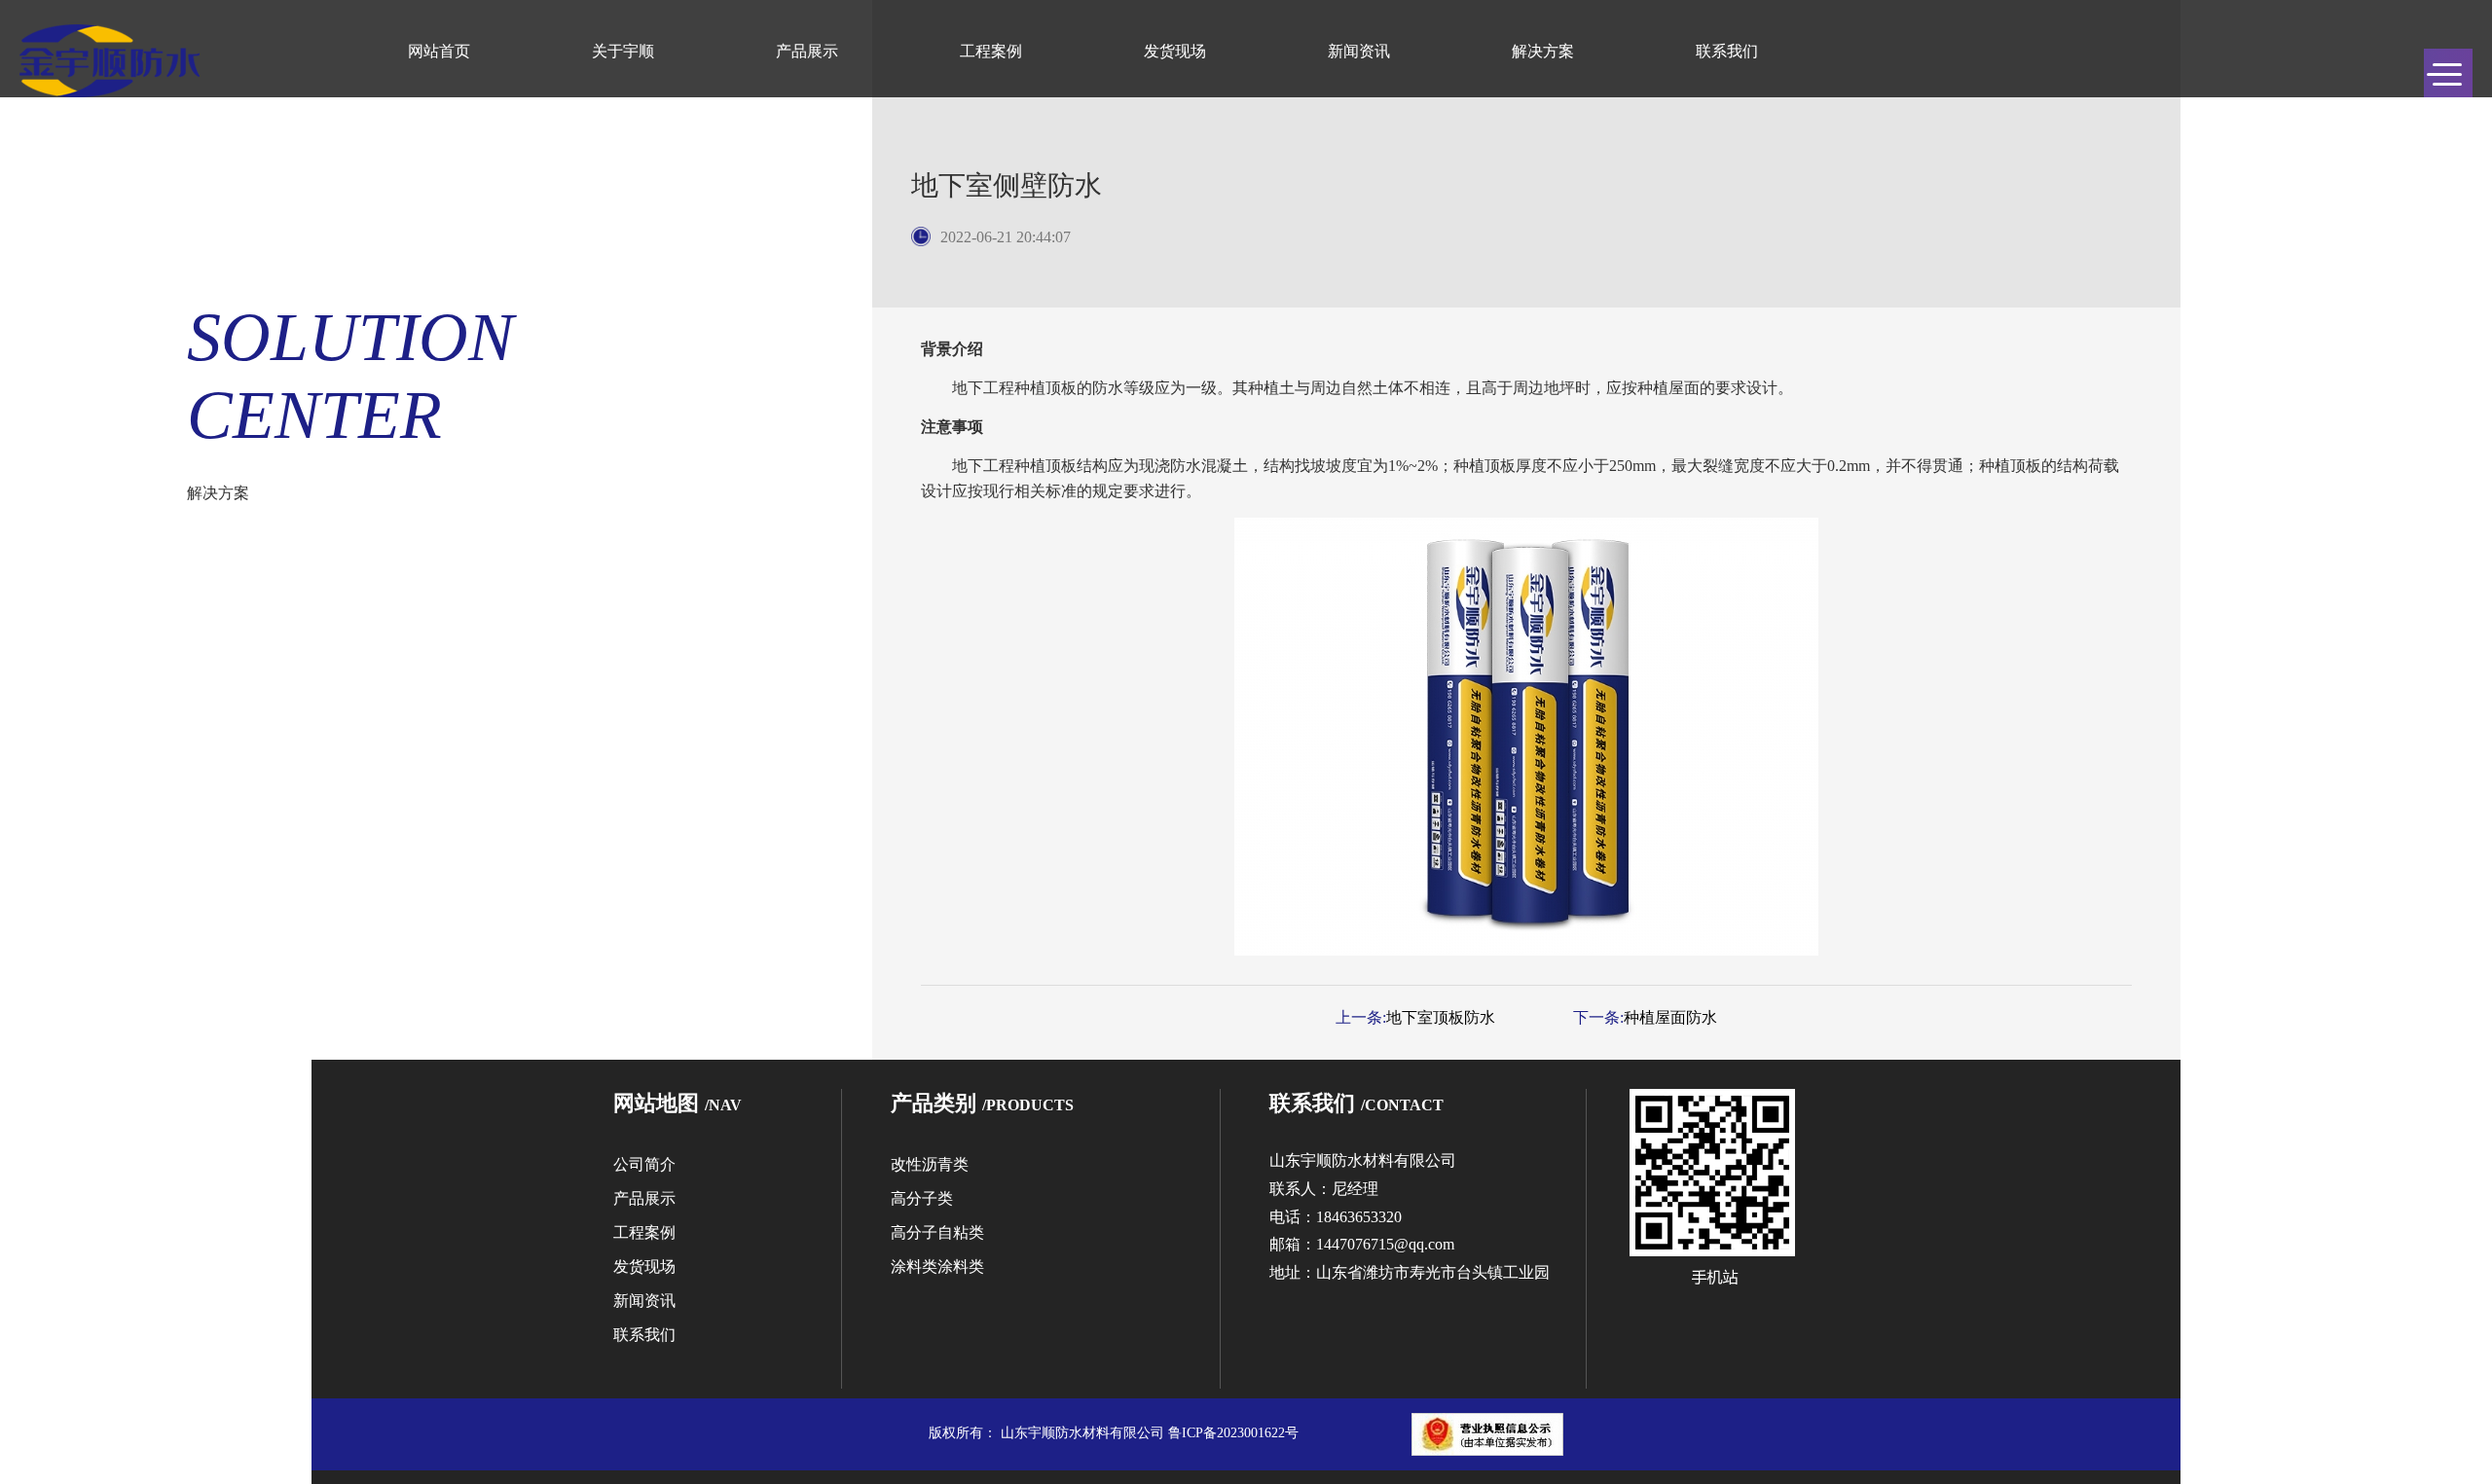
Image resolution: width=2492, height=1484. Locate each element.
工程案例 (991, 51)
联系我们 (1727, 51)
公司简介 (644, 1164)
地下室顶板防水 (1441, 1017)
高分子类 (922, 1198)
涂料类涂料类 (937, 1267)
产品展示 (807, 51)
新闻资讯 (1359, 51)
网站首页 (439, 51)
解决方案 (1543, 51)
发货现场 (1175, 51)
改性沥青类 (930, 1164)
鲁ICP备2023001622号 (1233, 1433)
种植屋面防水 (1670, 1017)
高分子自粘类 (937, 1232)
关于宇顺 (623, 51)
